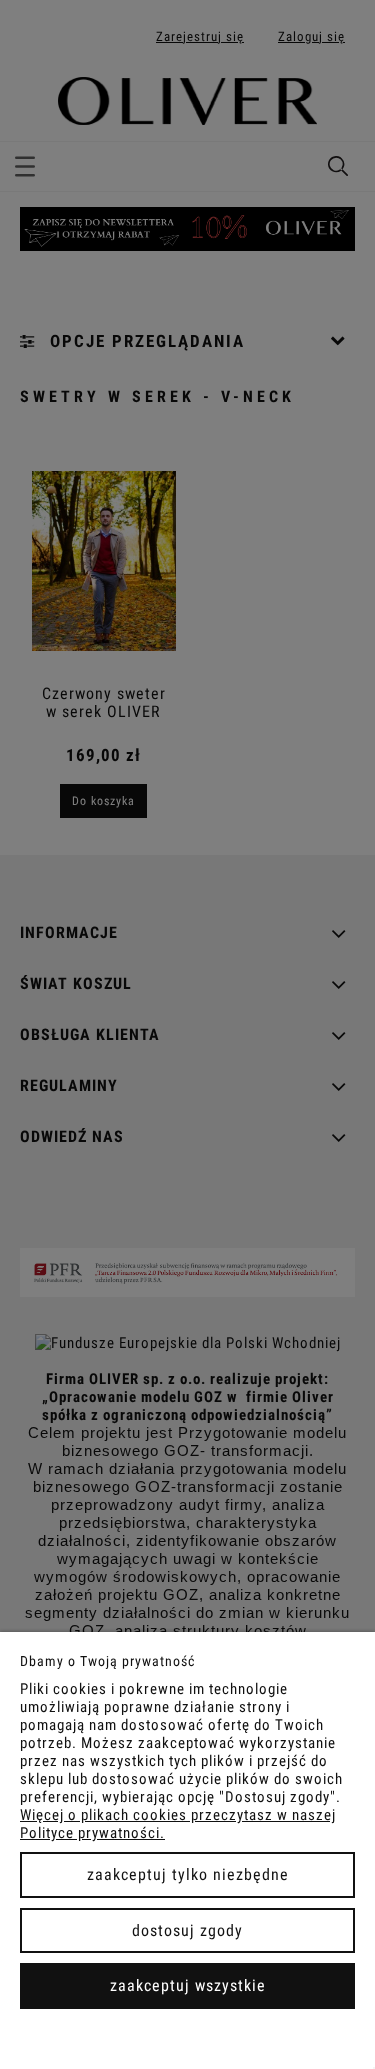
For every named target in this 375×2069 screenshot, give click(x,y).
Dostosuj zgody (187, 1930)
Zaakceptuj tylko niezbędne (188, 1874)
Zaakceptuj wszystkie (188, 1985)
